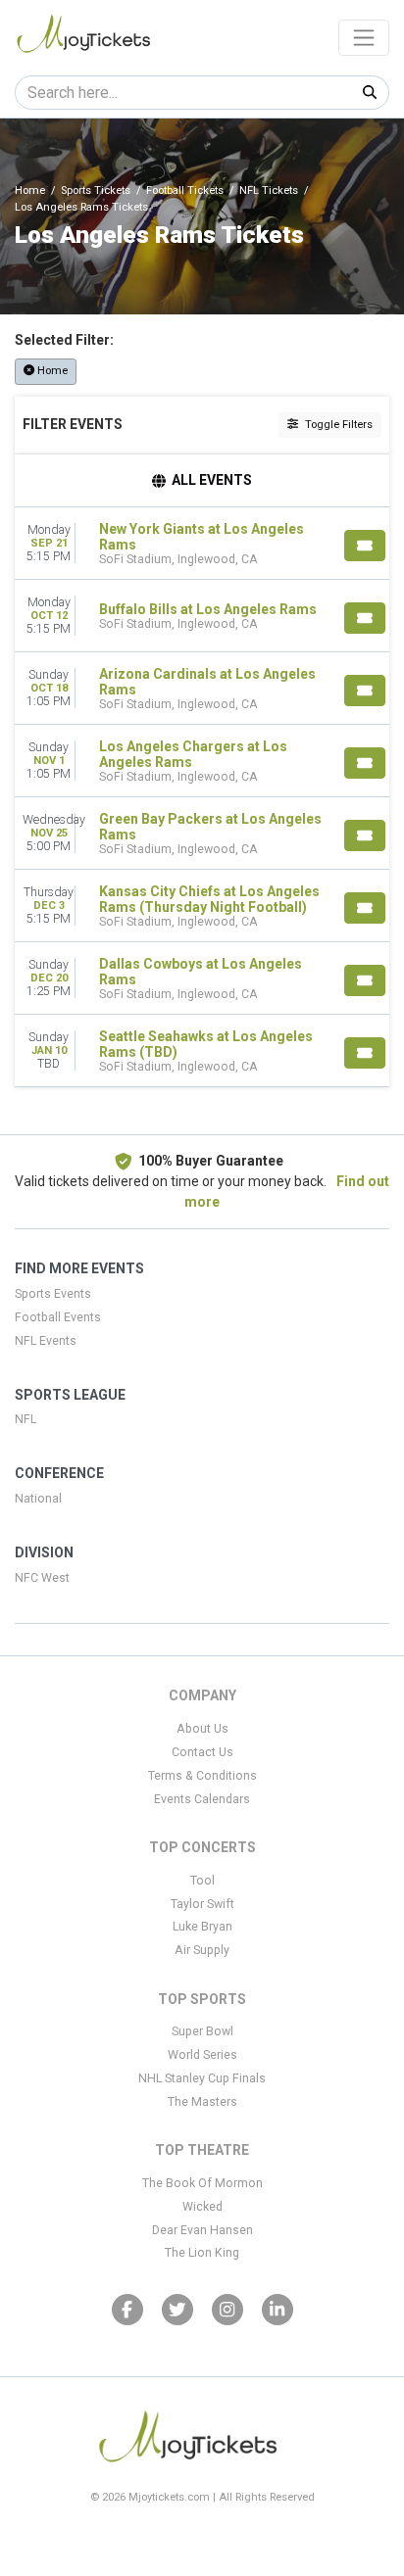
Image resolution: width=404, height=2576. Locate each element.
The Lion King (202, 2253)
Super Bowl (202, 2031)
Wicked (202, 2207)
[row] (202, 544)
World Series (202, 2055)
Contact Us (202, 1752)
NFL (25, 1419)
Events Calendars (202, 1799)
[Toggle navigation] (364, 37)
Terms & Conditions (202, 1776)
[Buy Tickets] (365, 546)
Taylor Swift (202, 1904)
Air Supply (202, 1950)
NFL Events (46, 1341)
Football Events (58, 1317)
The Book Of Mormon (202, 2183)
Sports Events (53, 1294)
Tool (202, 1881)
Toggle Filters (337, 425)
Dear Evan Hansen (202, 2230)
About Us (202, 1729)
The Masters (202, 2102)
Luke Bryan (202, 1927)
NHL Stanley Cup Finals (202, 2078)
